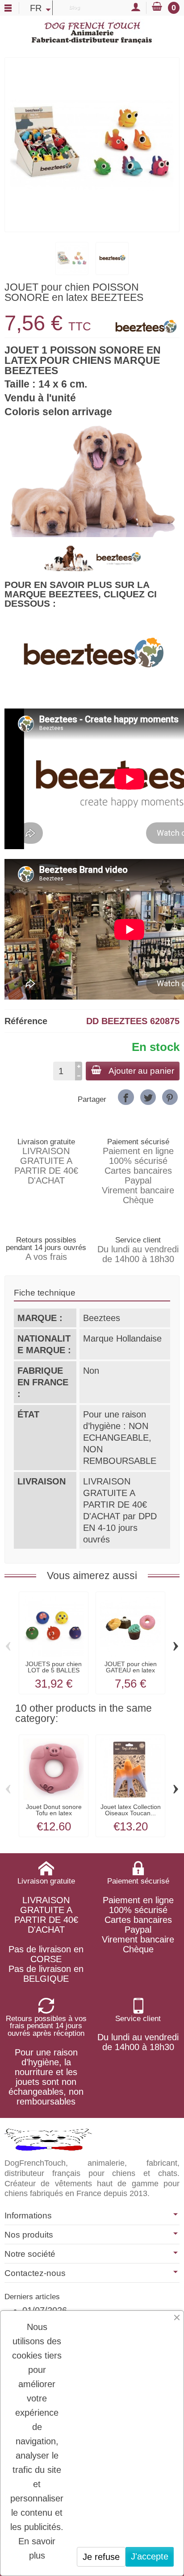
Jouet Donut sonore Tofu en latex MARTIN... (54, 1813)
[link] (126, 1097)
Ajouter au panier (141, 1071)
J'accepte (150, 2556)
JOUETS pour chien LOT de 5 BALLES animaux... (54, 1670)
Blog (74, 7)
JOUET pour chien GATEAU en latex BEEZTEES (131, 1670)
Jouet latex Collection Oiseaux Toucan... (131, 1810)
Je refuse (101, 2557)
